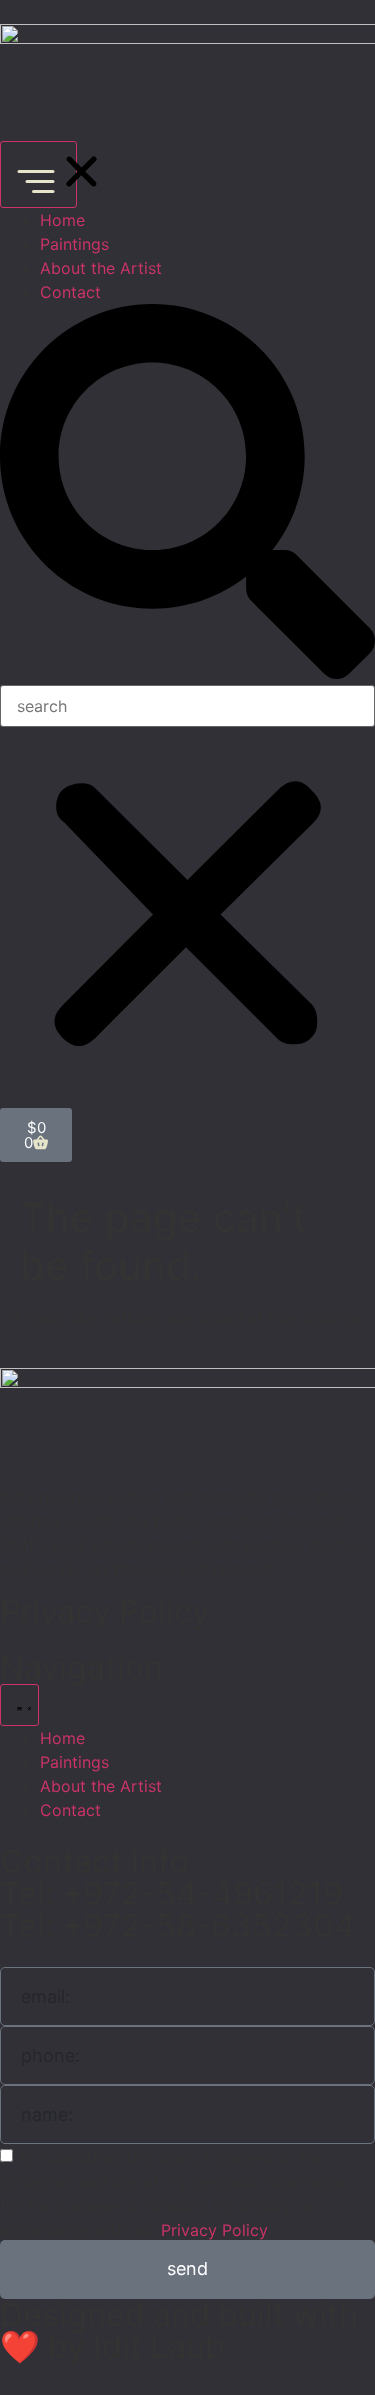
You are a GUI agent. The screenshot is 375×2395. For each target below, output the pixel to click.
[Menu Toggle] (38, 174)
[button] (187, 494)
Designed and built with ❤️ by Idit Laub (179, 2330)
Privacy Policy (105, 1611)
